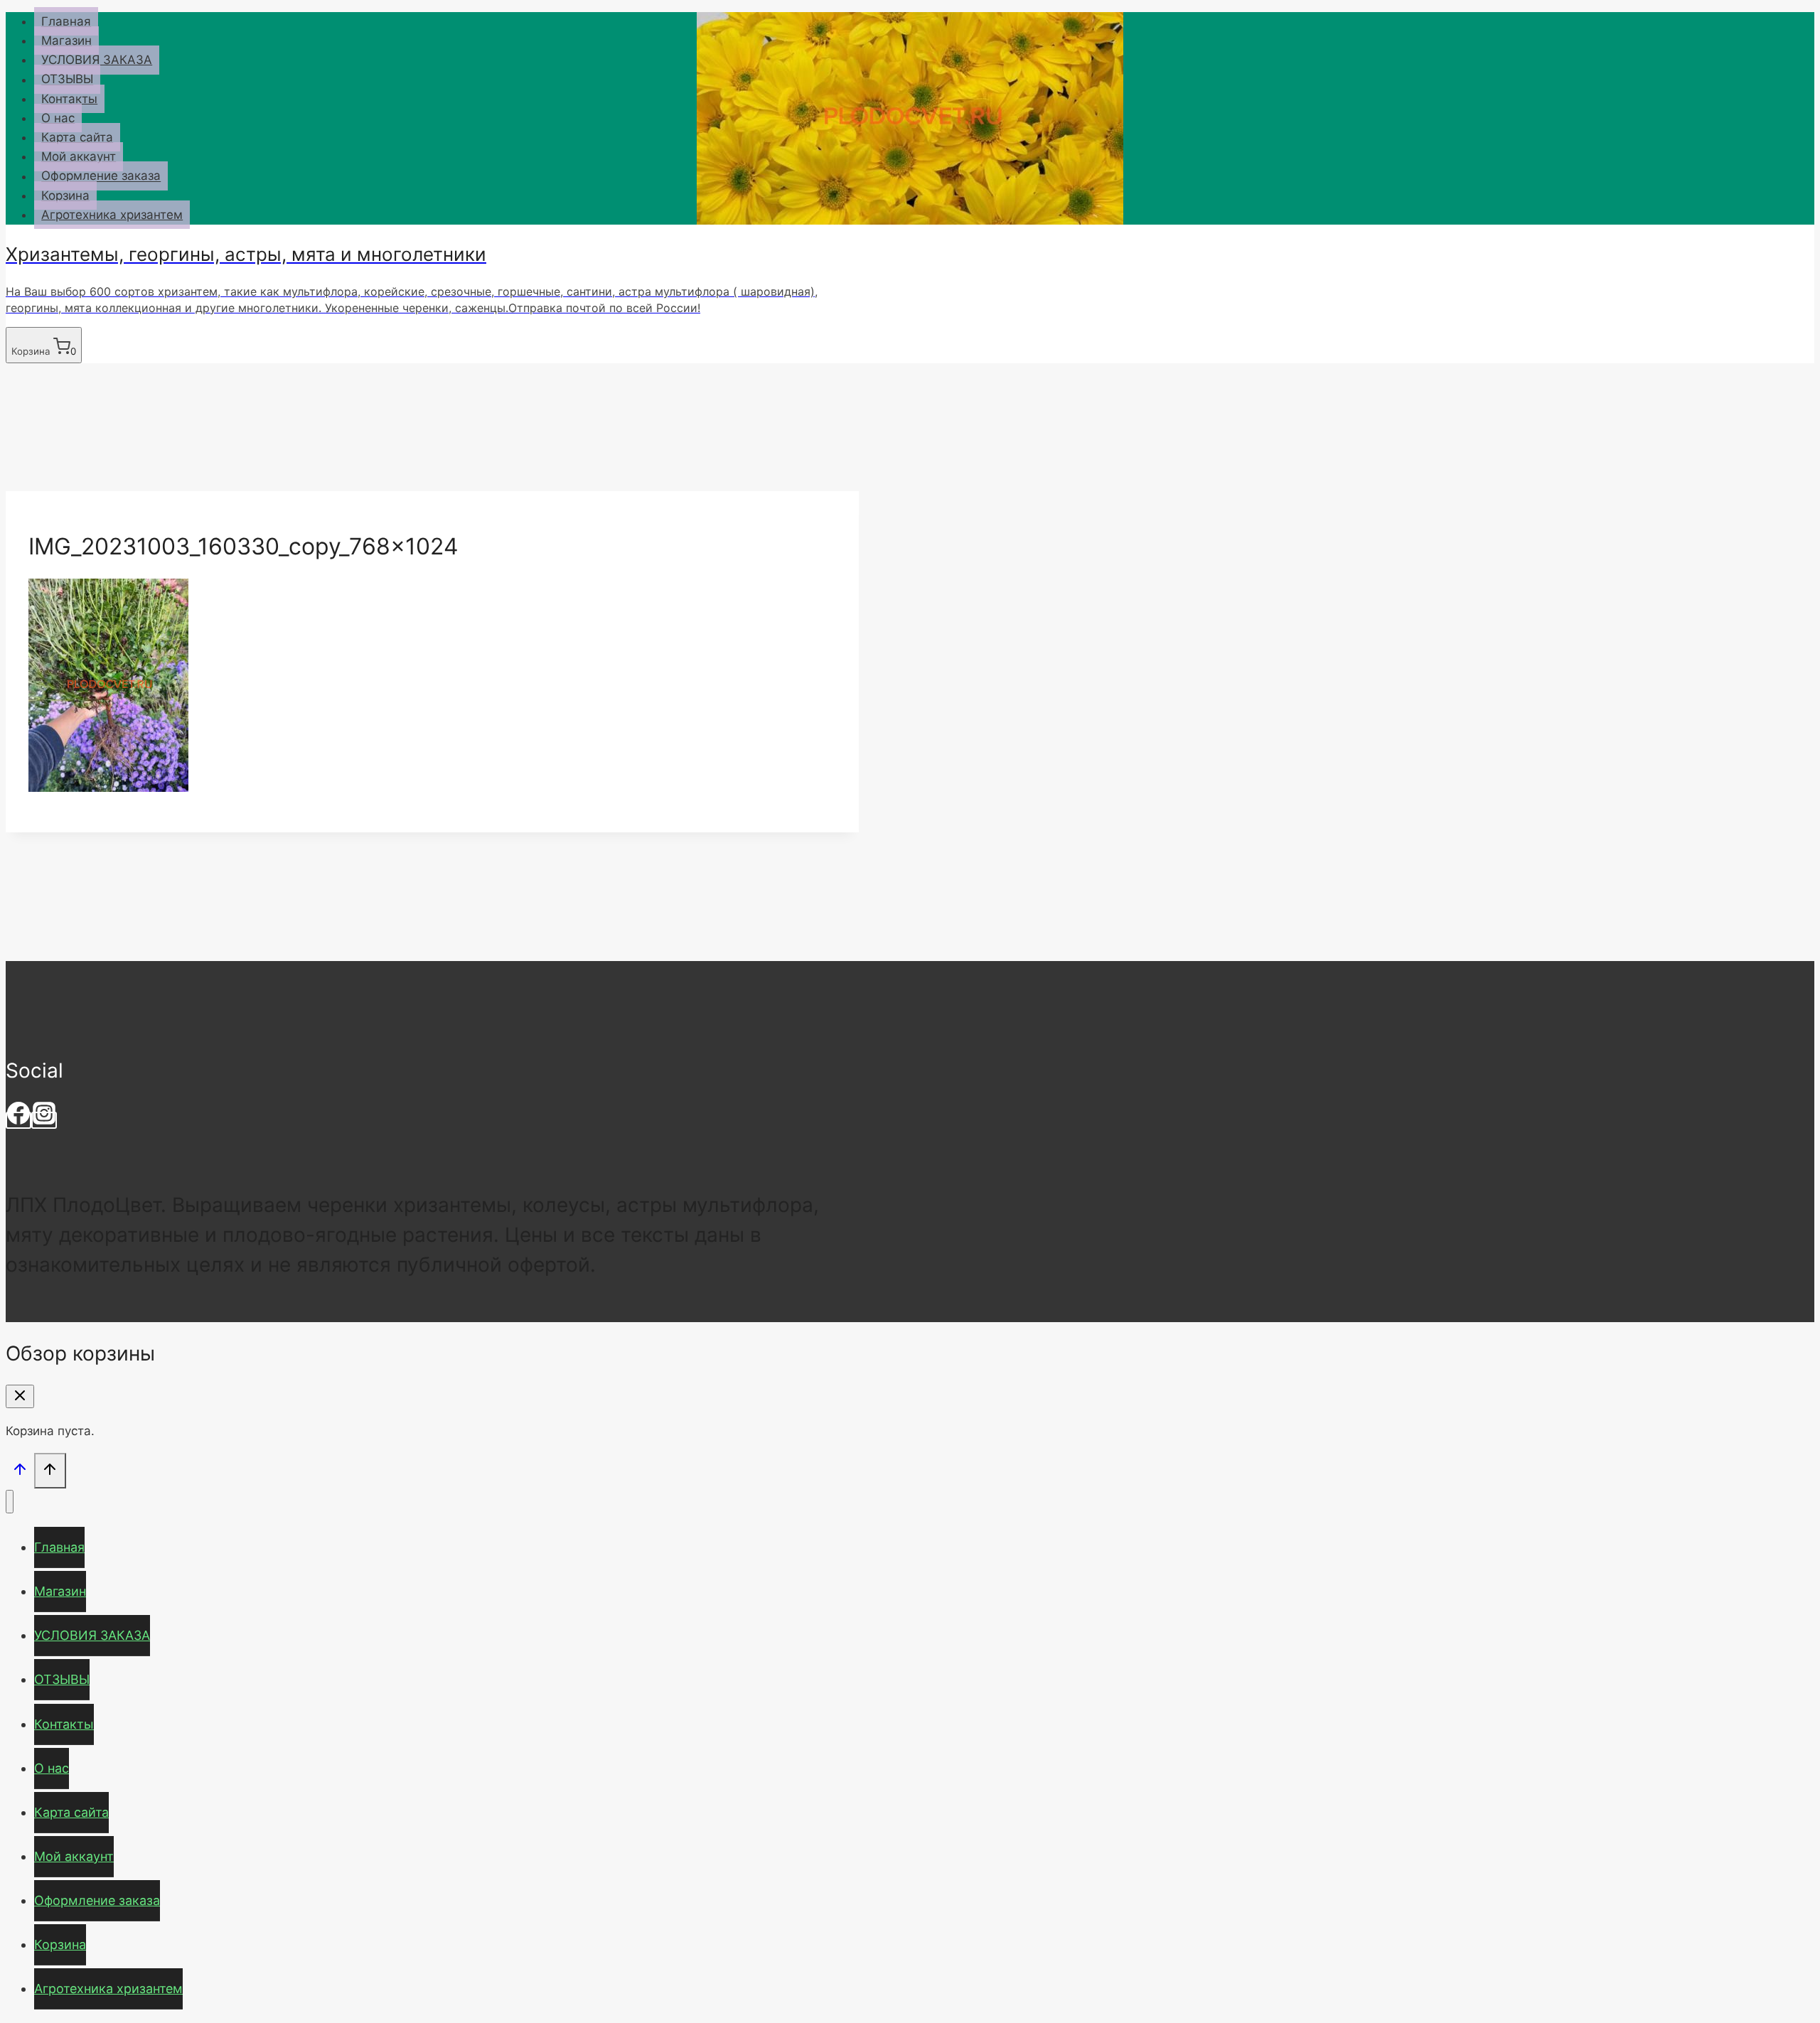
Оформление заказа (101, 176)
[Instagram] (44, 1120)
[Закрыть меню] (10, 1502)
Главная (66, 21)
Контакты (69, 99)
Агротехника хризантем (112, 215)
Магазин (66, 41)
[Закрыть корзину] (20, 1396)
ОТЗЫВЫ (67, 80)
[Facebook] (18, 1120)
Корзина (65, 195)
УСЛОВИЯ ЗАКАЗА (97, 60)
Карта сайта (77, 137)
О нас (58, 118)
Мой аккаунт (79, 156)
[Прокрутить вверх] (20, 1472)
